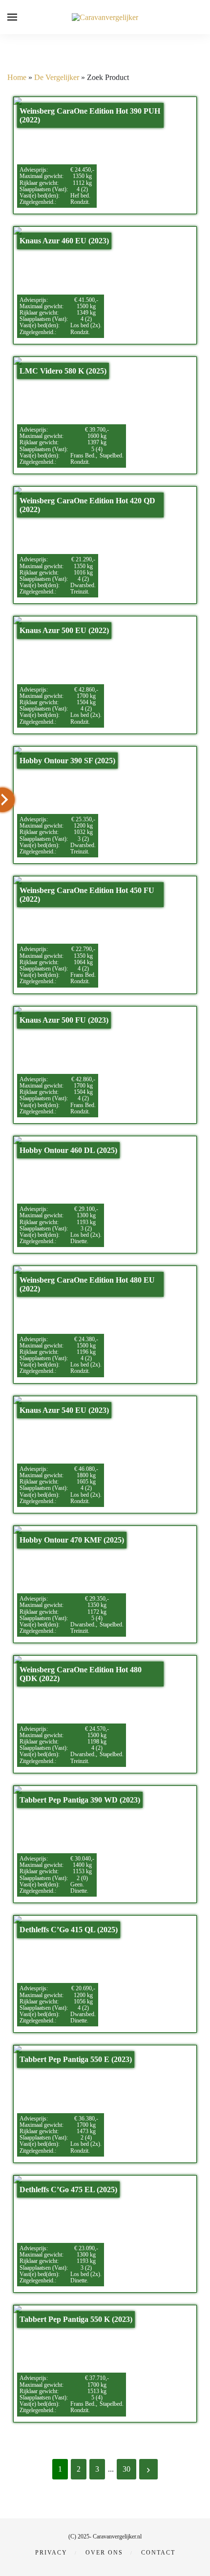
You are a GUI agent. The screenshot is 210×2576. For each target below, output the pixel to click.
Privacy (51, 2553)
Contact (158, 2553)
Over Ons (104, 2553)
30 (126, 2469)
